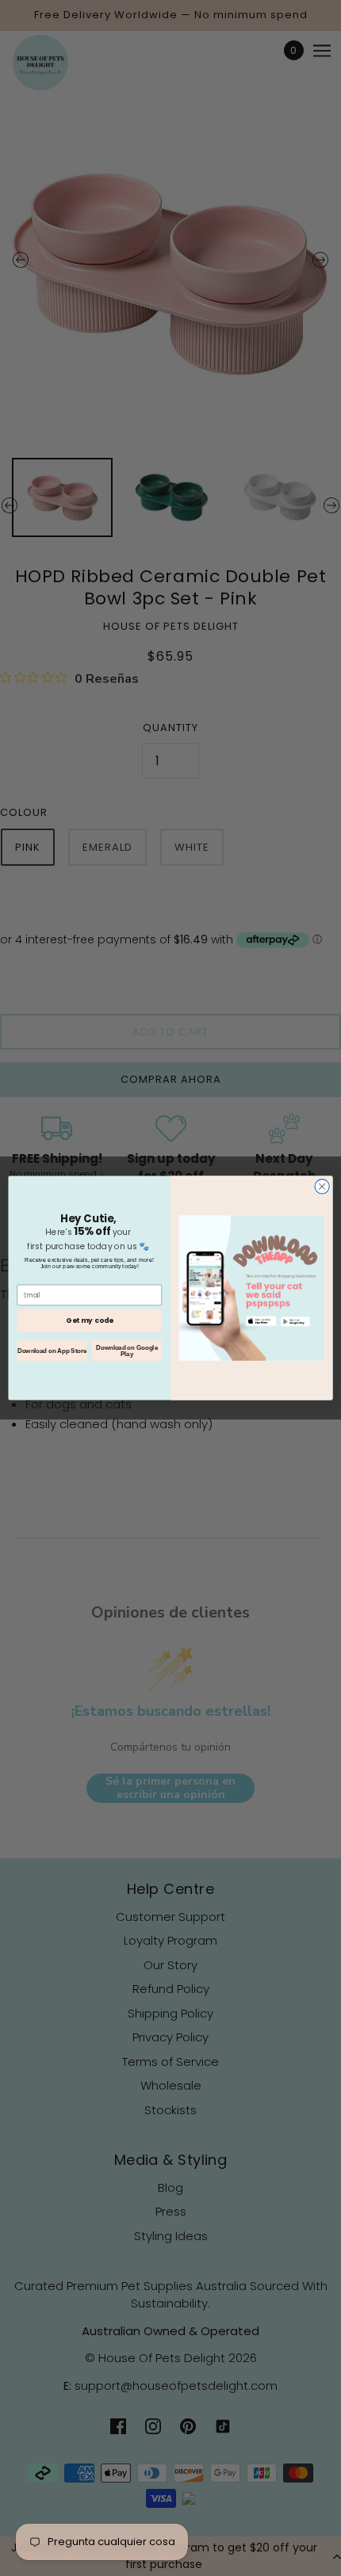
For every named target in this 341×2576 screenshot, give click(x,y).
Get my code (89, 1321)
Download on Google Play (127, 1351)
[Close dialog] (322, 1187)
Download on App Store (52, 1351)
